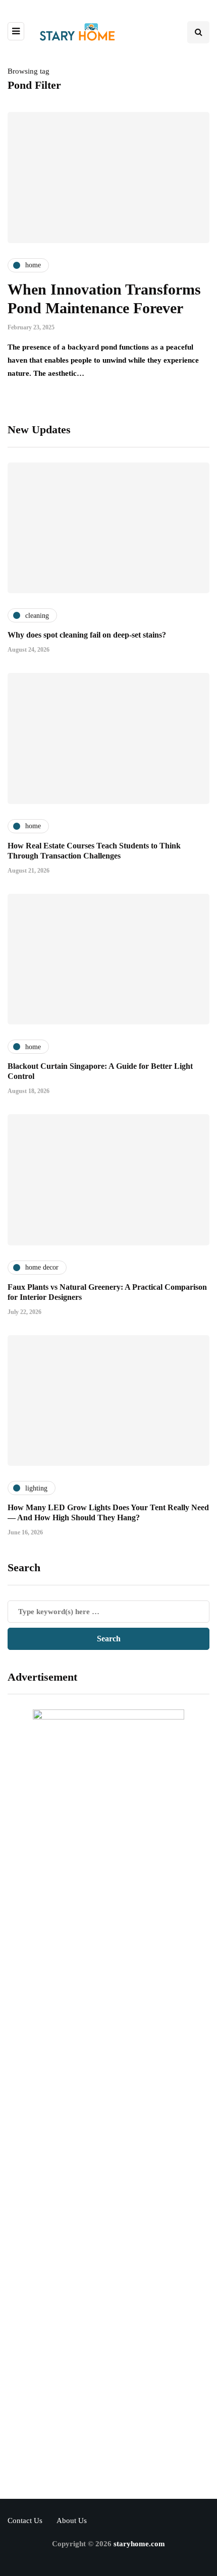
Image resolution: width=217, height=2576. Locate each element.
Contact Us (25, 2521)
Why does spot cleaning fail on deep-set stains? (87, 635)
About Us (72, 2521)
